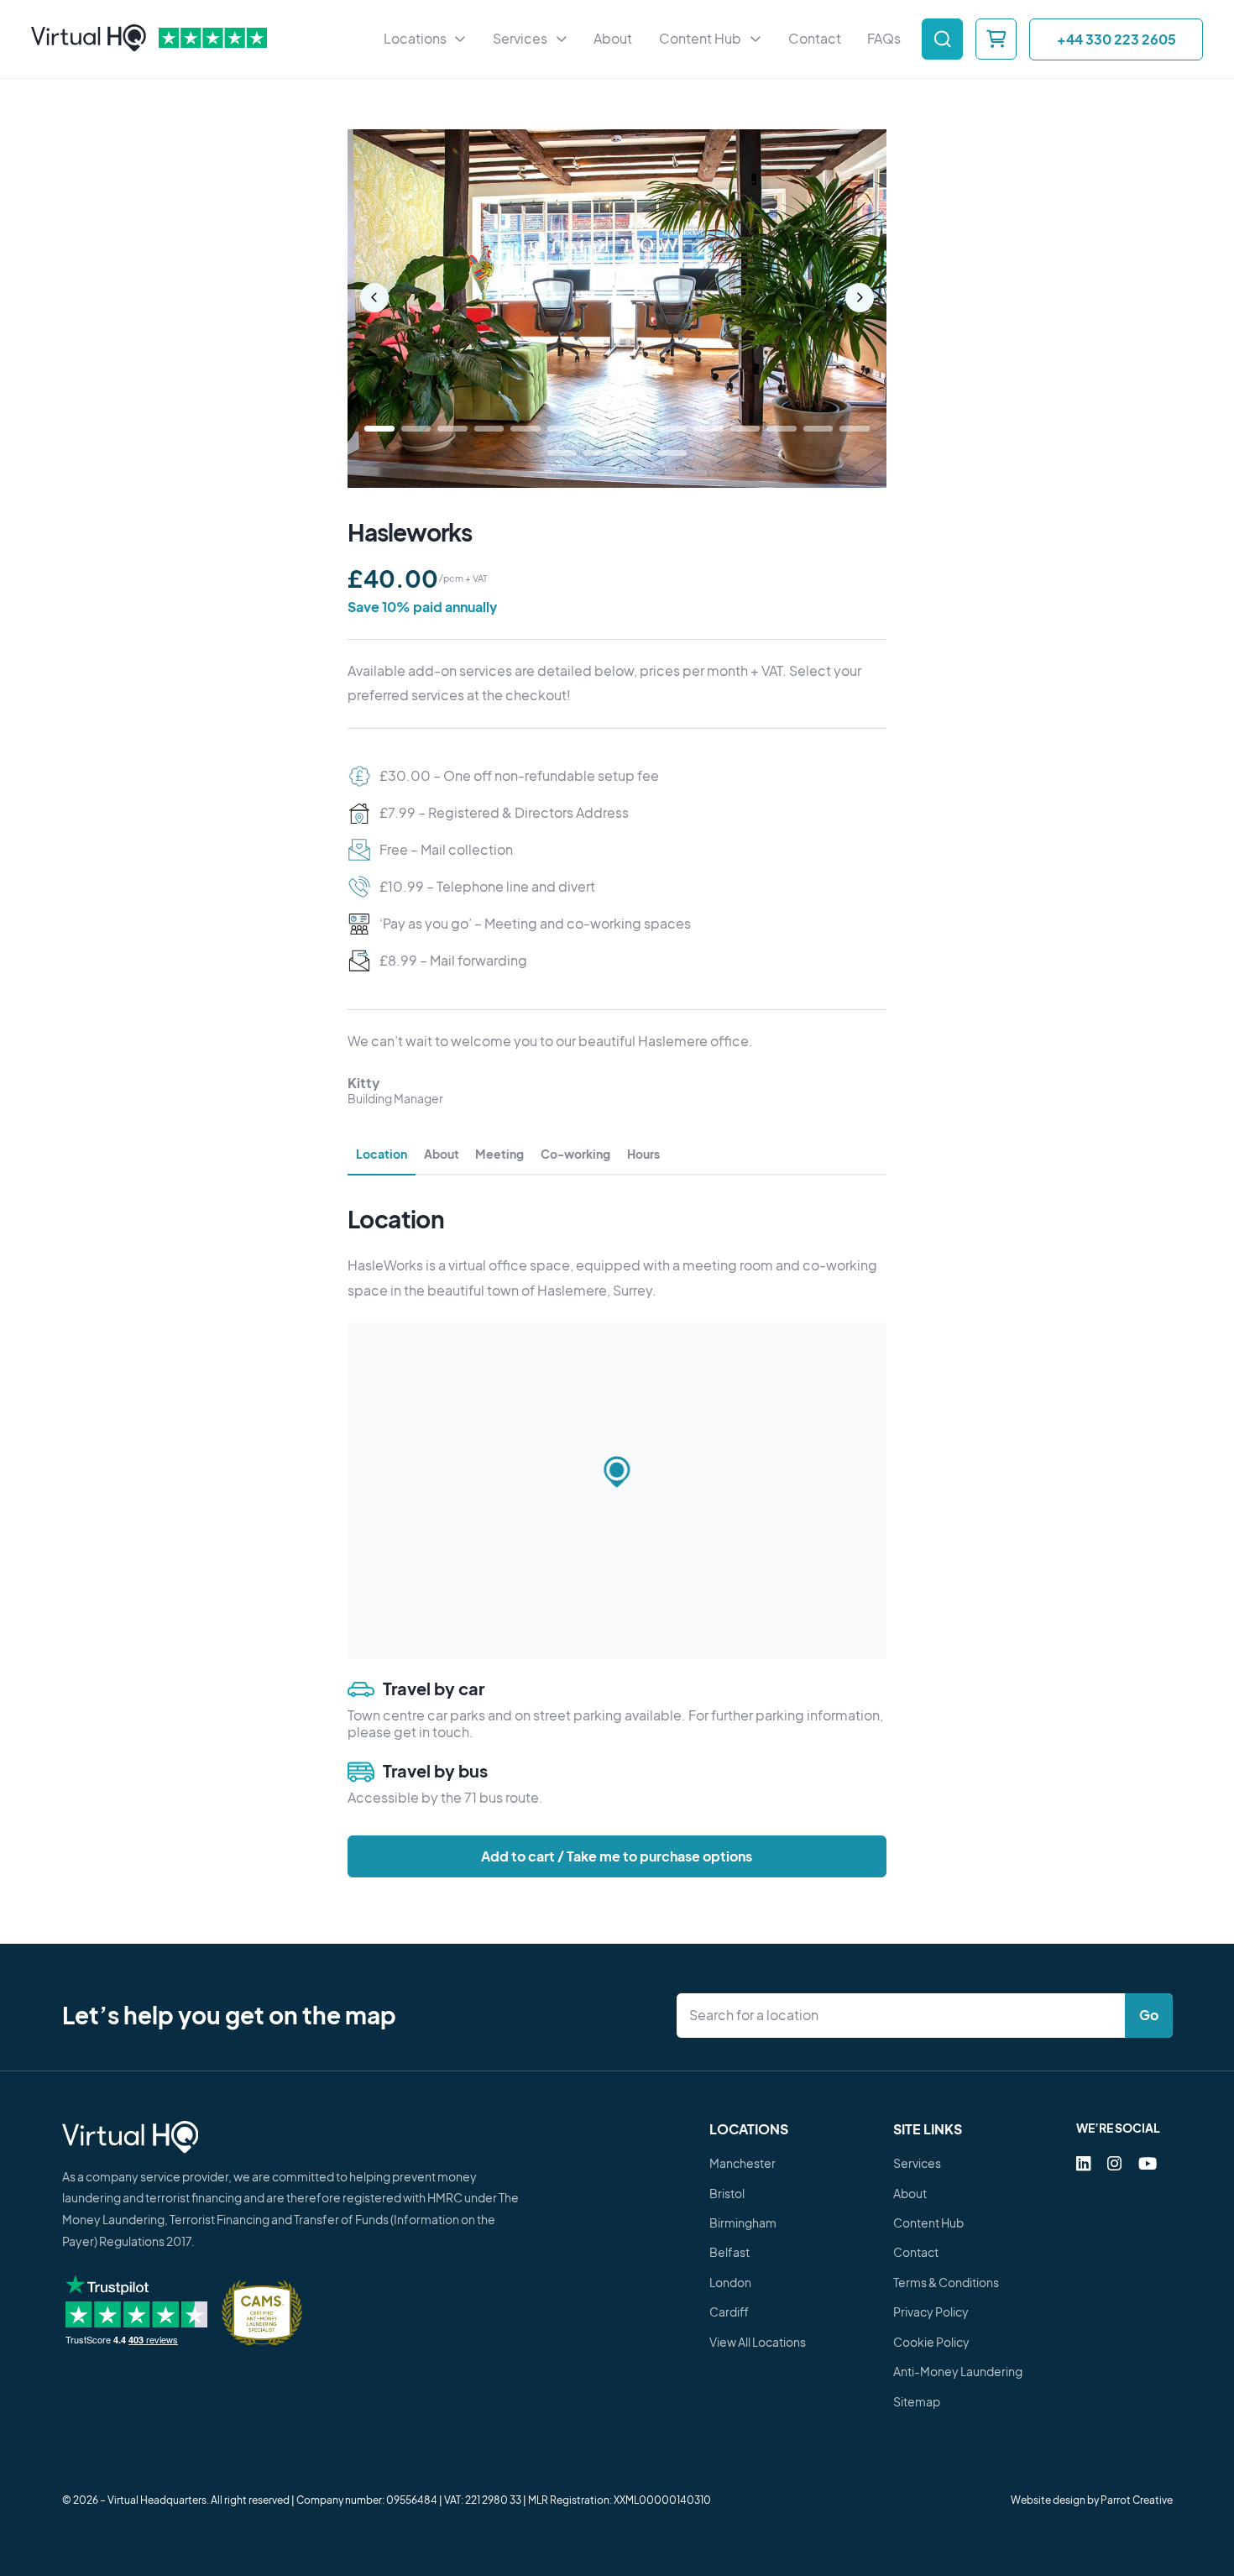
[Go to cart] (996, 39)
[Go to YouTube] (1148, 2163)
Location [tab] (382, 1154)
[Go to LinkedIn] (1083, 2163)
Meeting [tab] (499, 1154)
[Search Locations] (905, 2016)
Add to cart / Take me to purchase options (617, 1856)
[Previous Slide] (375, 298)
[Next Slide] (860, 298)
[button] (617, 1473)
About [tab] (442, 1154)
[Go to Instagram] (1114, 2163)
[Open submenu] (460, 39)
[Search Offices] (942, 39)
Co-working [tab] (575, 1154)
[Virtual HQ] (89, 39)
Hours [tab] (643, 1154)
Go (1149, 2015)
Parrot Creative (1137, 2500)
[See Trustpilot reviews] (213, 39)
